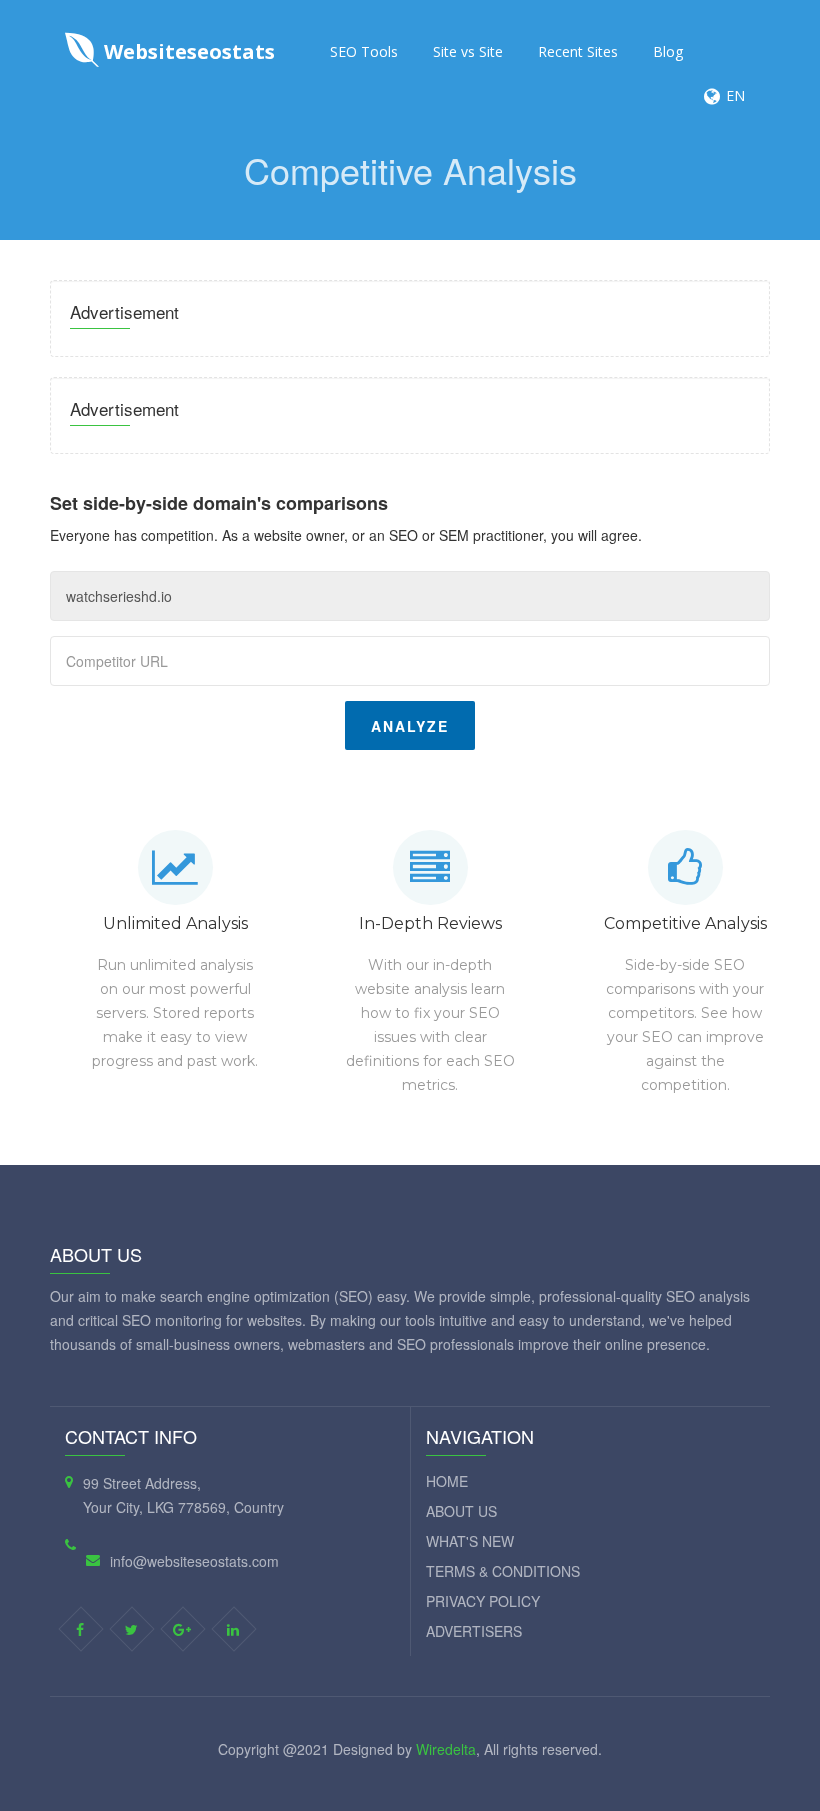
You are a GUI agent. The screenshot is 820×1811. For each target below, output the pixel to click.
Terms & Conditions (503, 1571)
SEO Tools (364, 51)
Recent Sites (578, 51)
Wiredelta (446, 1749)
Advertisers (474, 1631)
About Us (461, 1511)
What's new (470, 1541)
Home (447, 1481)
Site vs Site (468, 51)
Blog (668, 51)
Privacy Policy (483, 1601)
